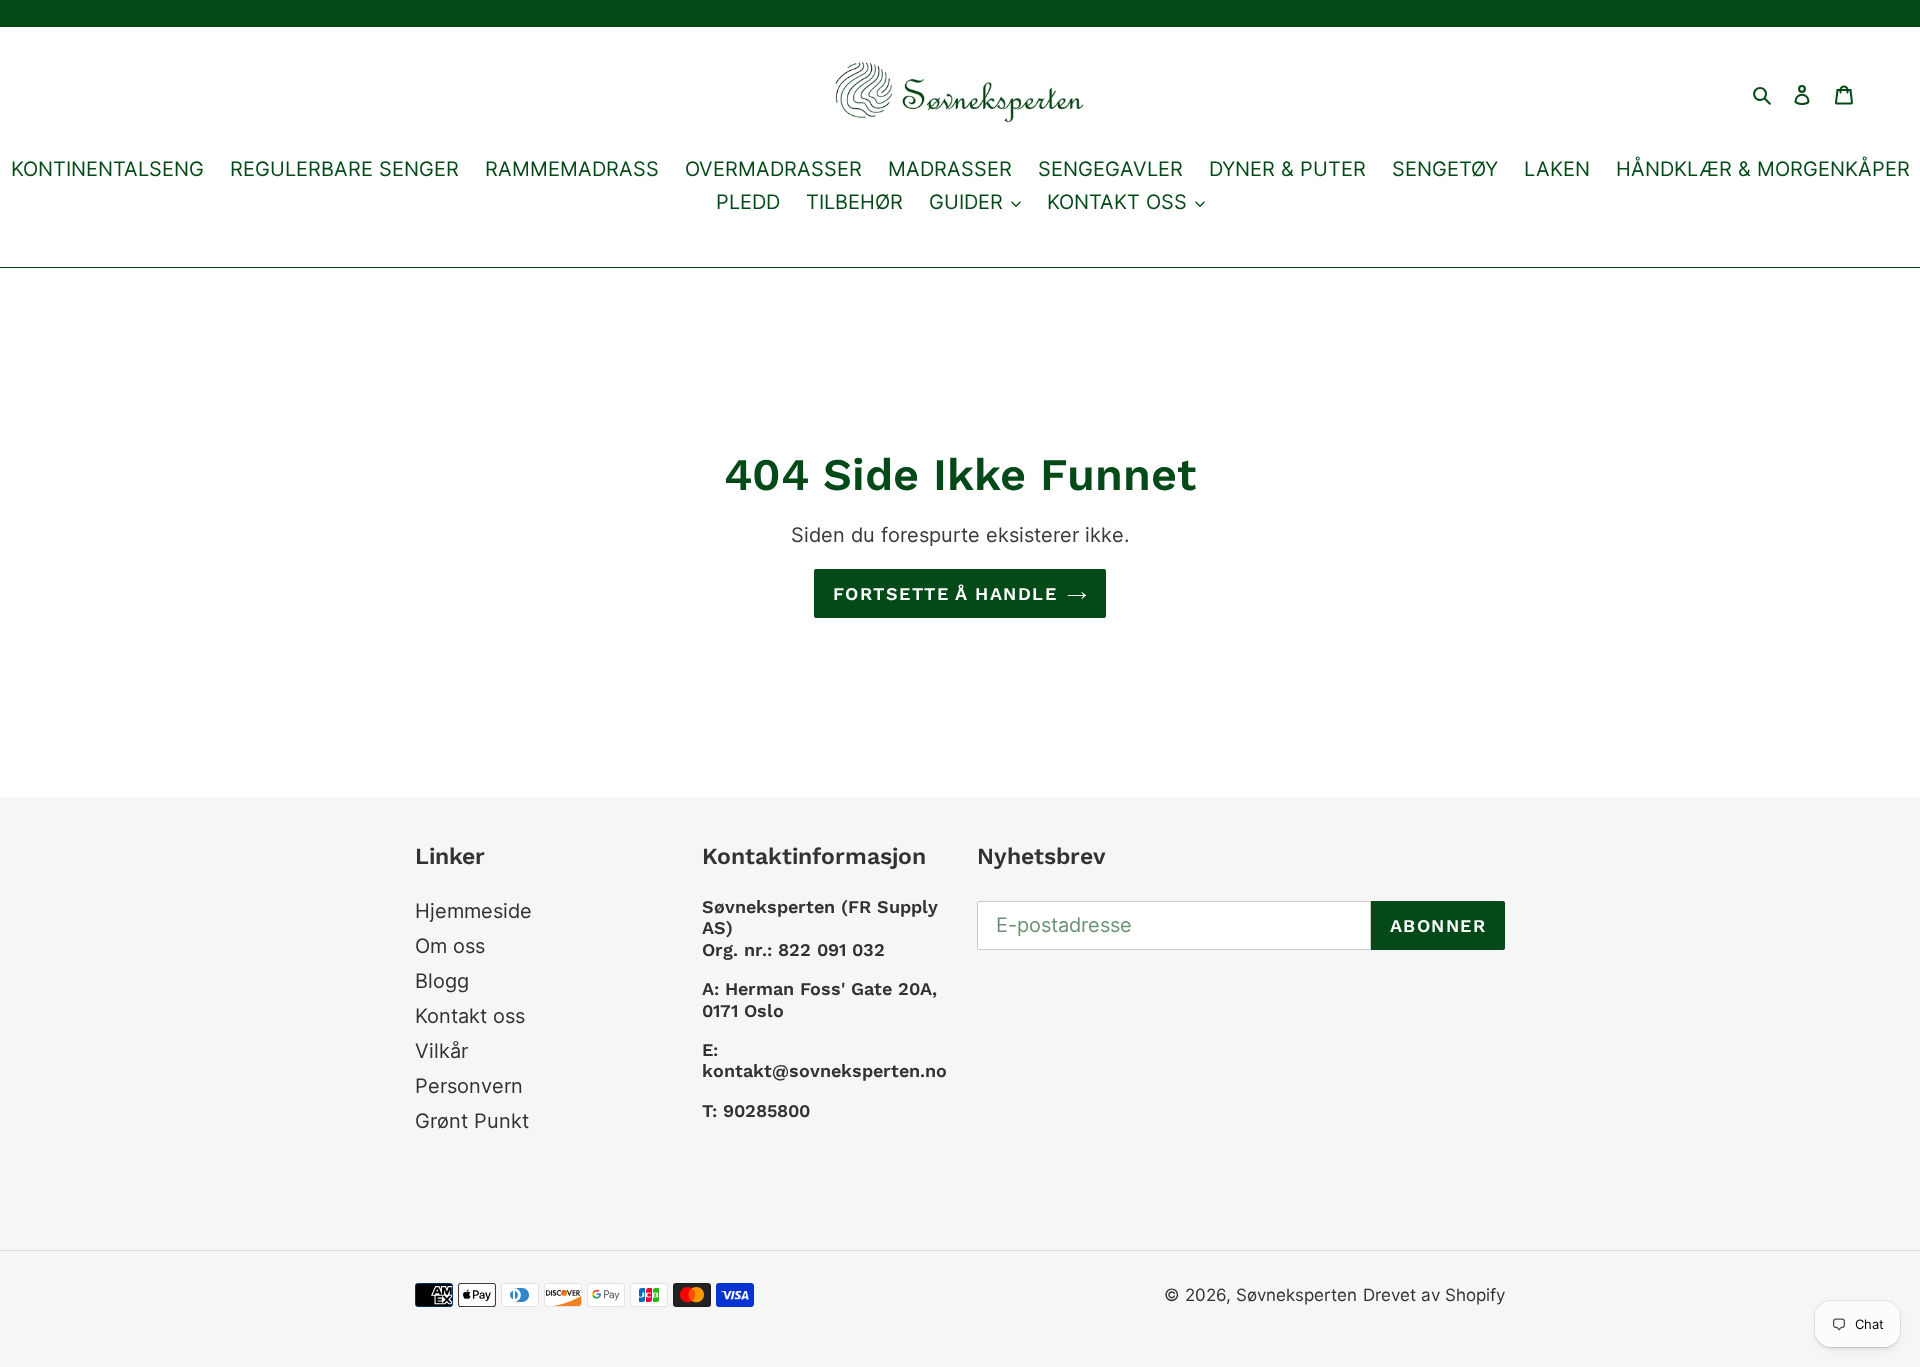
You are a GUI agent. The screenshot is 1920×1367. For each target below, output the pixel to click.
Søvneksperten (1296, 1295)
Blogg (442, 981)
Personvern (469, 1086)
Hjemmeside (473, 911)
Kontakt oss (470, 1016)
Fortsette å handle (945, 593)
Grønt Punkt (472, 1121)
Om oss (450, 946)
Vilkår (441, 1051)
